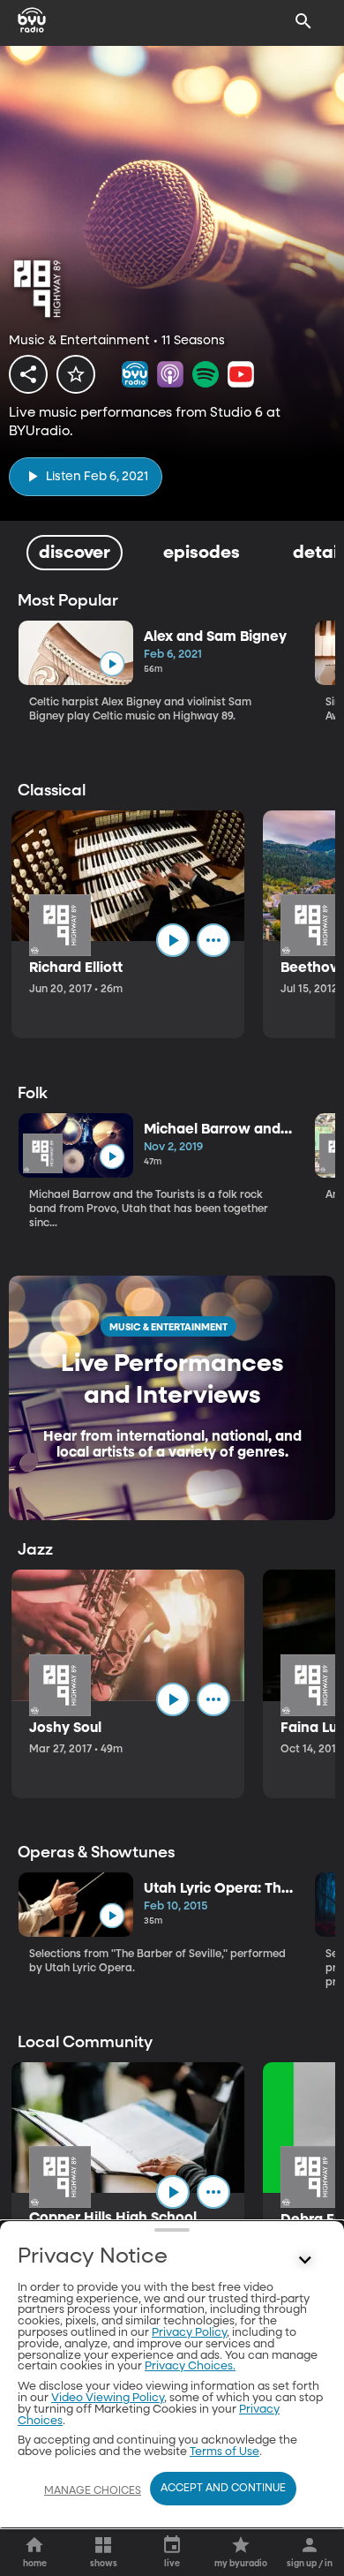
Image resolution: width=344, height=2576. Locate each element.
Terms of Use (224, 2452)
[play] (112, 664)
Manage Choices (93, 2491)
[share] (28, 374)
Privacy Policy (189, 2333)
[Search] (303, 21)
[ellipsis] (213, 940)
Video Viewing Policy (108, 2398)
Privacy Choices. (190, 2366)
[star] (76, 374)
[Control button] (305, 2261)
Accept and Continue (223, 2489)
